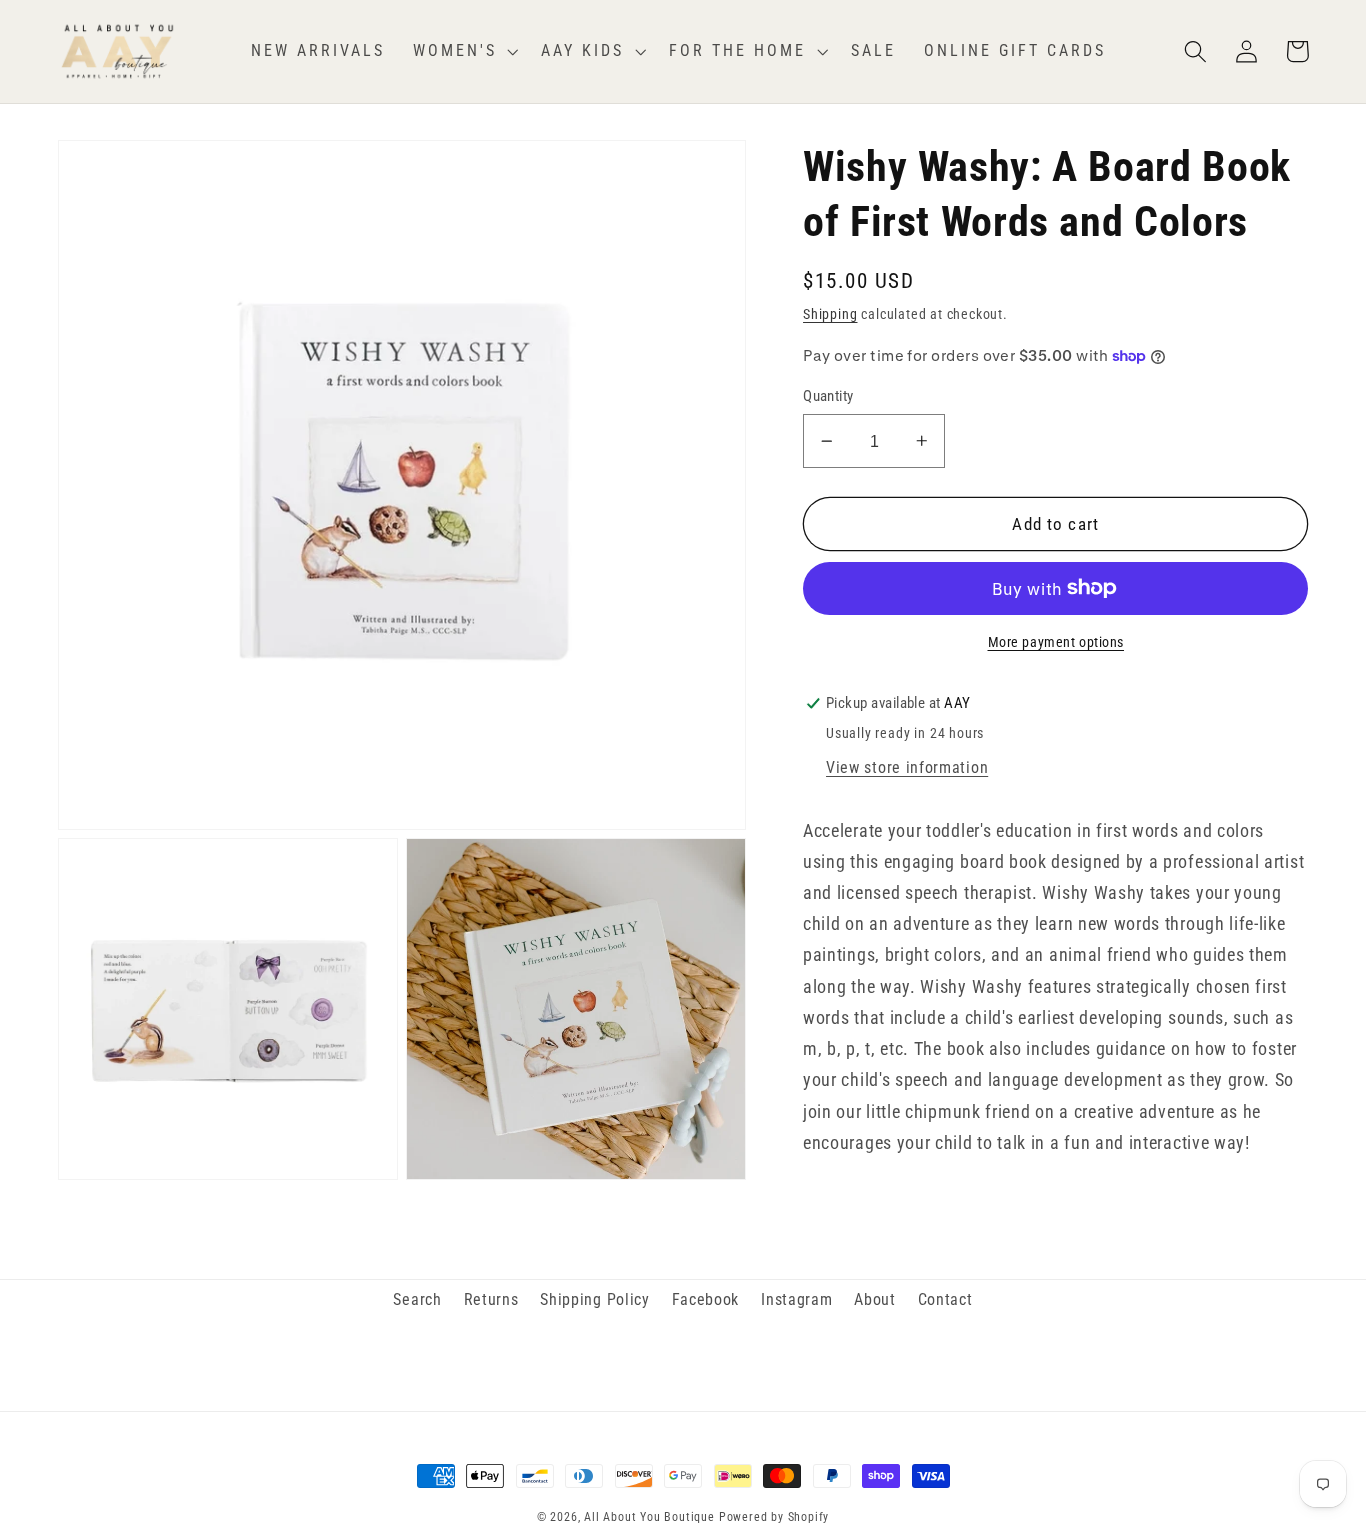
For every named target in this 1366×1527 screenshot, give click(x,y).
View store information (907, 766)
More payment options (1056, 642)
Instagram (796, 1299)
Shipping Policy (594, 1299)
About (874, 1299)
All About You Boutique (649, 1517)
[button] (463, 51)
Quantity (828, 396)
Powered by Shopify (774, 1517)
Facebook (706, 1299)
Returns (491, 1299)
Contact (945, 1299)
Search (417, 1299)
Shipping (830, 314)
